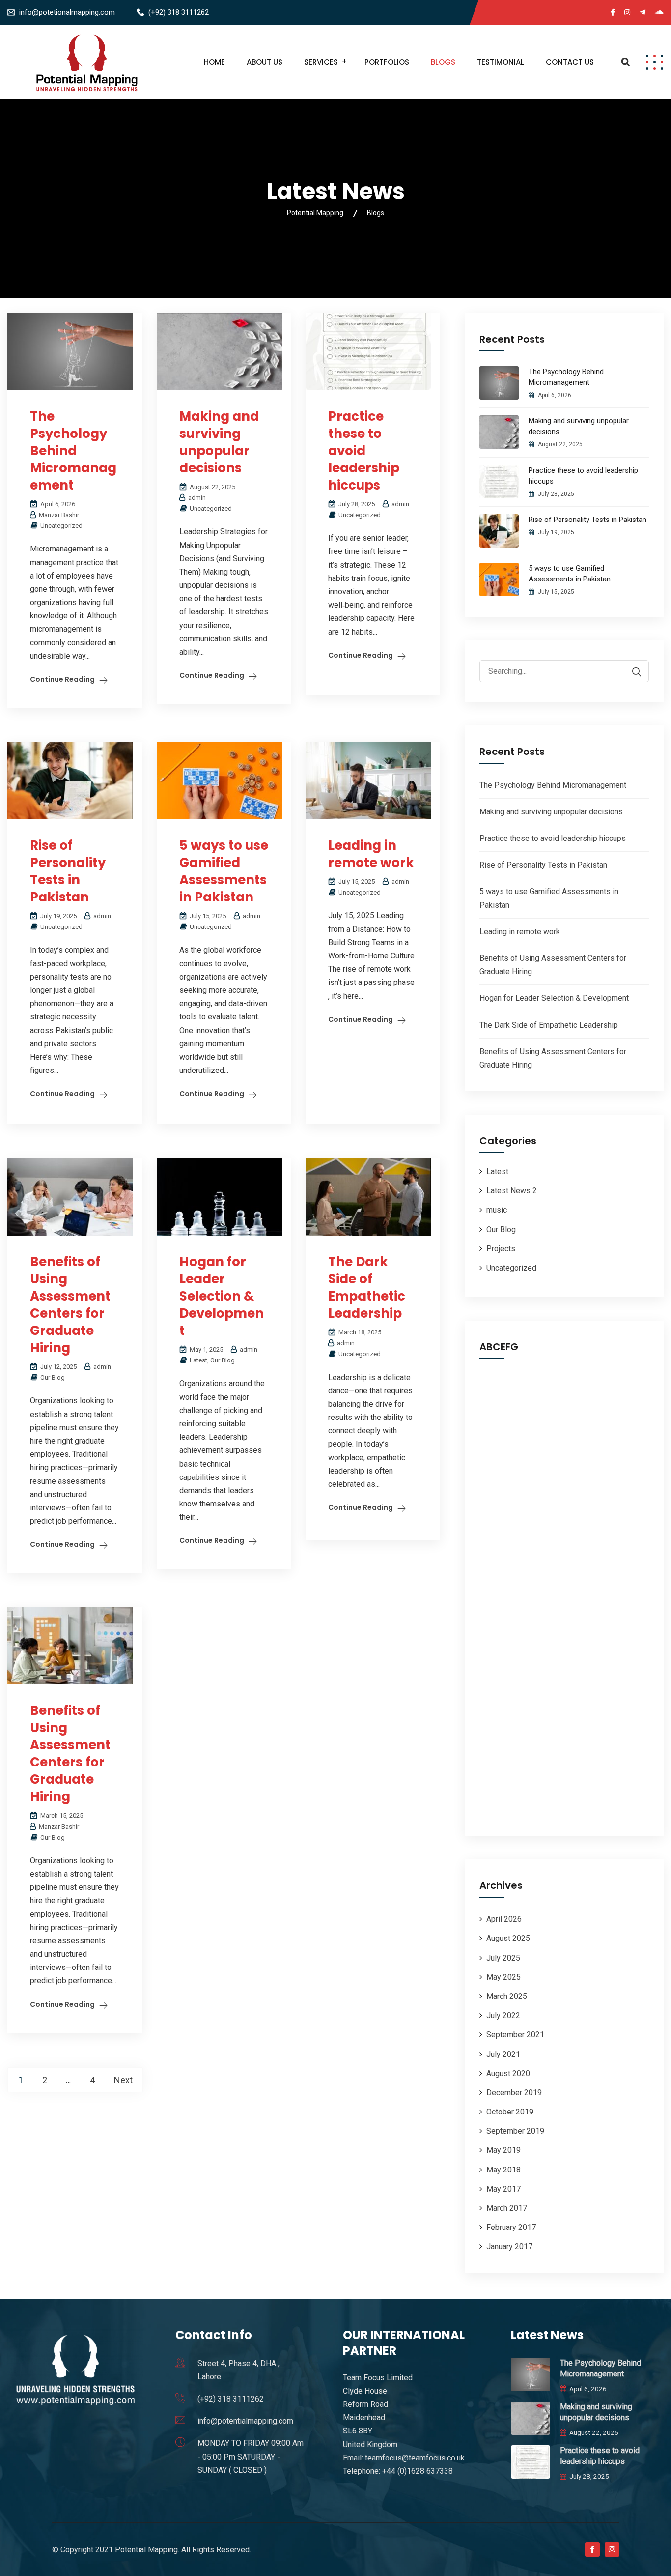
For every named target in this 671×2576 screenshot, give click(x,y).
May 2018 (503, 2170)
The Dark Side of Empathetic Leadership (367, 1288)
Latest (198, 1360)
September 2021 (515, 2035)
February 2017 (511, 2227)
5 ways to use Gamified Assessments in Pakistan (224, 871)
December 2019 (514, 2093)
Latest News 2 (512, 1191)
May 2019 (503, 2150)
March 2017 (507, 2208)
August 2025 (508, 1938)
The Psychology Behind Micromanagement (73, 451)
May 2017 (503, 2189)
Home (214, 62)
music (497, 1210)
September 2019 (515, 2131)
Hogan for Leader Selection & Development (222, 1296)
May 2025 (503, 1977)
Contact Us (570, 62)
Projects (501, 1249)
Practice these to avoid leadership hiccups (364, 451)
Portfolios (387, 62)
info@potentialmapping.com (245, 2421)
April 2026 (504, 1919)
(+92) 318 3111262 (179, 12)
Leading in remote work (371, 854)
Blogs (443, 62)
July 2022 (503, 2015)
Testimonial (501, 62)
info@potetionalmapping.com (67, 12)
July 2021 (503, 2054)
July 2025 (503, 1958)
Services (321, 62)
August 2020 (508, 2073)
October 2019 (510, 2112)
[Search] (632, 672)
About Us (265, 62)
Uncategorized (61, 526)
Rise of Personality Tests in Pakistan (68, 871)
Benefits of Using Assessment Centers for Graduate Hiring (70, 1305)
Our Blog (223, 1360)
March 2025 (507, 1996)
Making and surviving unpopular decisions (219, 442)
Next (123, 2080)
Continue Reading (62, 679)
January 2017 (509, 2246)
